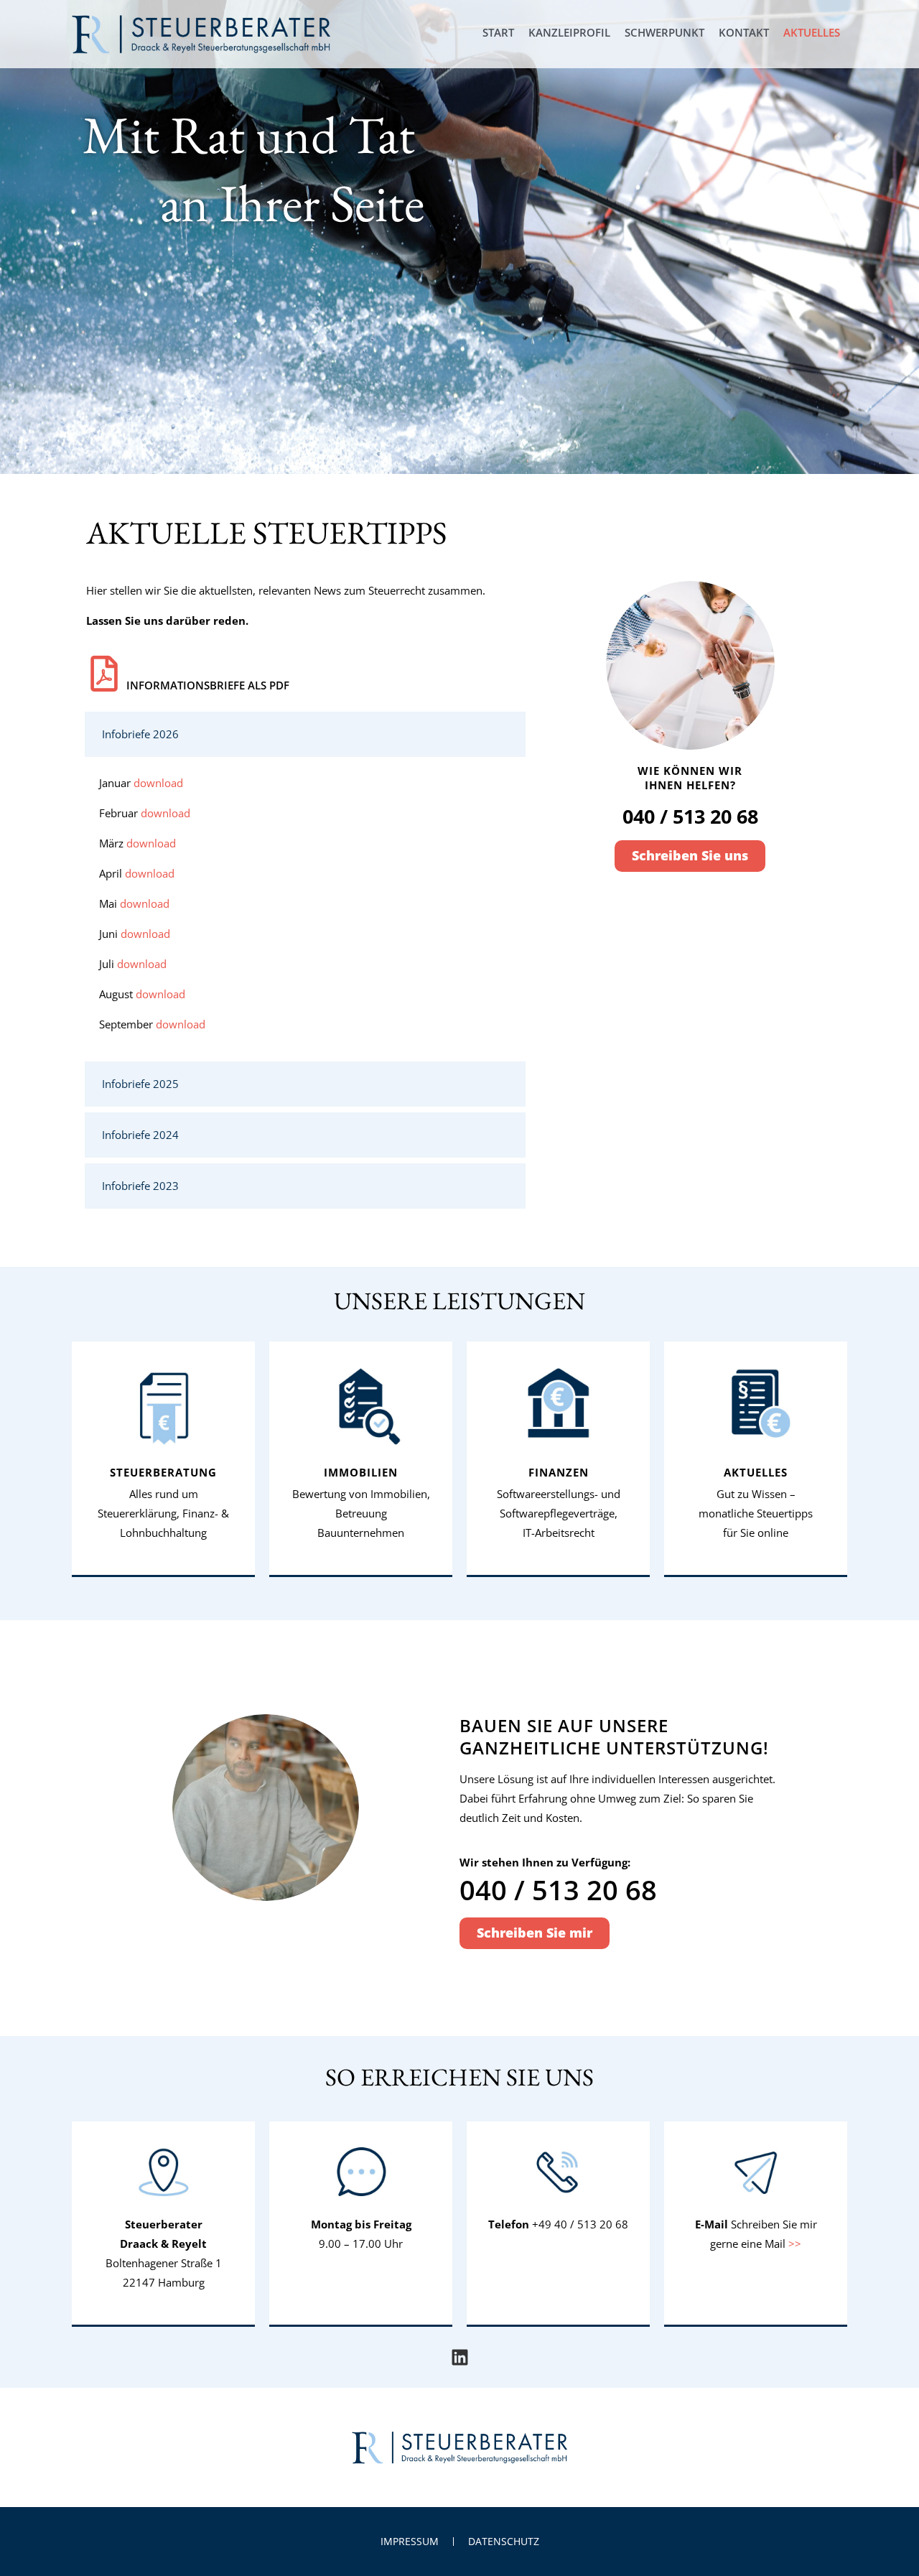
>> (795, 2243)
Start (498, 32)
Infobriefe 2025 (140, 1084)
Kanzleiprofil (569, 32)
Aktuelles (812, 32)
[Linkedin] (460, 2357)
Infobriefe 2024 (140, 1135)
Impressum (410, 2541)
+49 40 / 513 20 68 (580, 2224)
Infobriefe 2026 (140, 734)
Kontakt (744, 32)
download (158, 783)
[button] (305, 734)
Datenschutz (504, 2541)
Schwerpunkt (664, 32)
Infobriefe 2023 (140, 1186)
